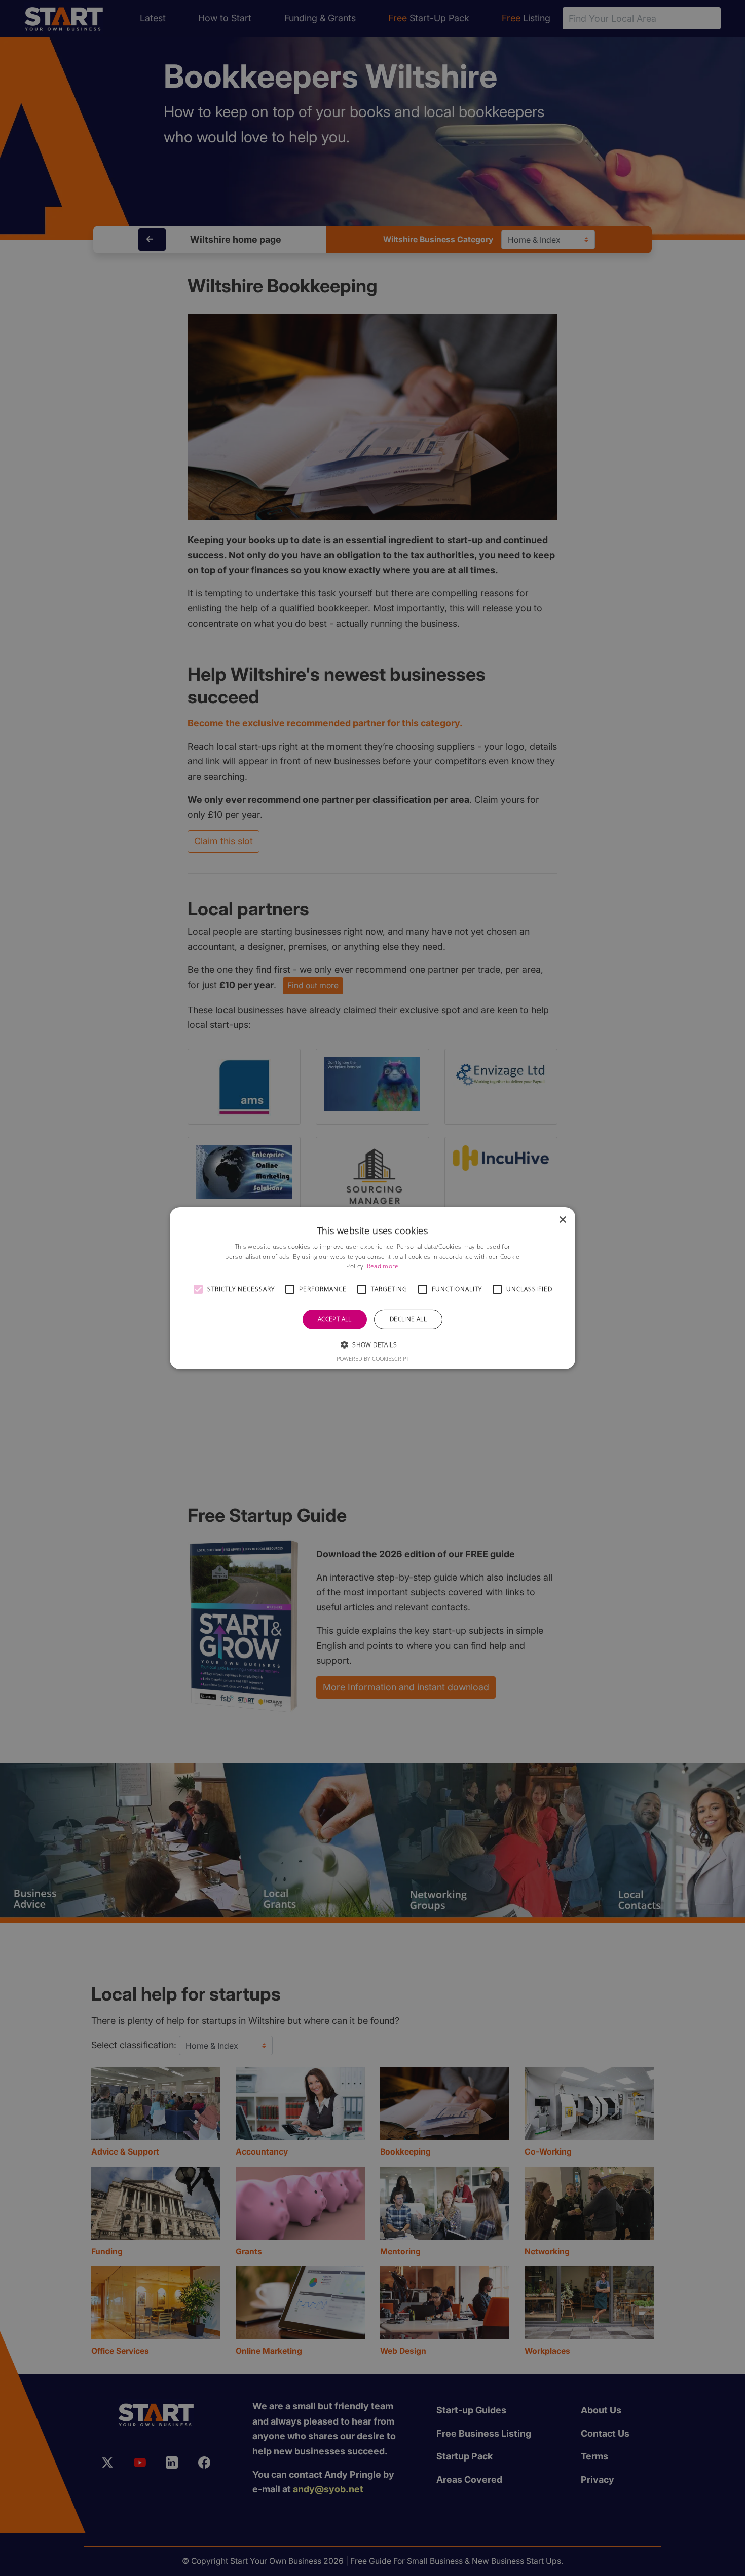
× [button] (562, 1220)
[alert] (372, 1288)
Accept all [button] (335, 1319)
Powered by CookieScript (373, 1358)
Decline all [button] (408, 1319)
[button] (198, 1289)
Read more (383, 1266)
